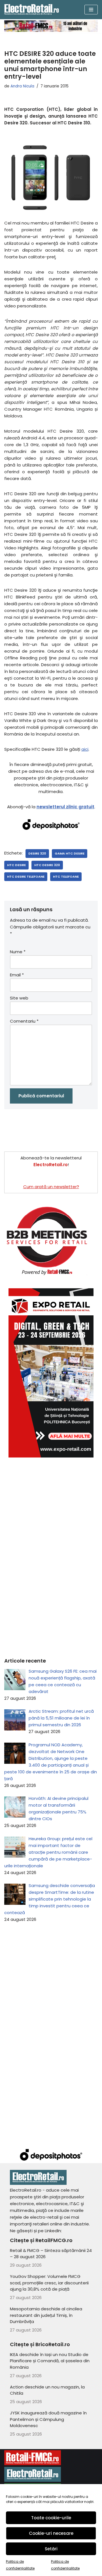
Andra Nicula (22, 86)
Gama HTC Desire (70, 853)
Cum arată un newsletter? (51, 1187)
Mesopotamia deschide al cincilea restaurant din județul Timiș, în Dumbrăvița (46, 2315)
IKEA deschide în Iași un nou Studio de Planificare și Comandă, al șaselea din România (50, 2361)
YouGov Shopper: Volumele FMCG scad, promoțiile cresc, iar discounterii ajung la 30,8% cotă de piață (49, 2283)
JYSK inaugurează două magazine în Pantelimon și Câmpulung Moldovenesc (48, 2419)
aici (85, 749)
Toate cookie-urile (51, 2518)
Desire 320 (37, 853)
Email (17, 975)
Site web (19, 998)
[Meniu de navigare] (91, 10)
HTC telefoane (66, 877)
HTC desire (16, 865)
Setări (51, 2549)
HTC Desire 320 (47, 865)
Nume (18, 952)
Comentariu (24, 1021)
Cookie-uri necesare (51, 2533)
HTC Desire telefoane (26, 877)
